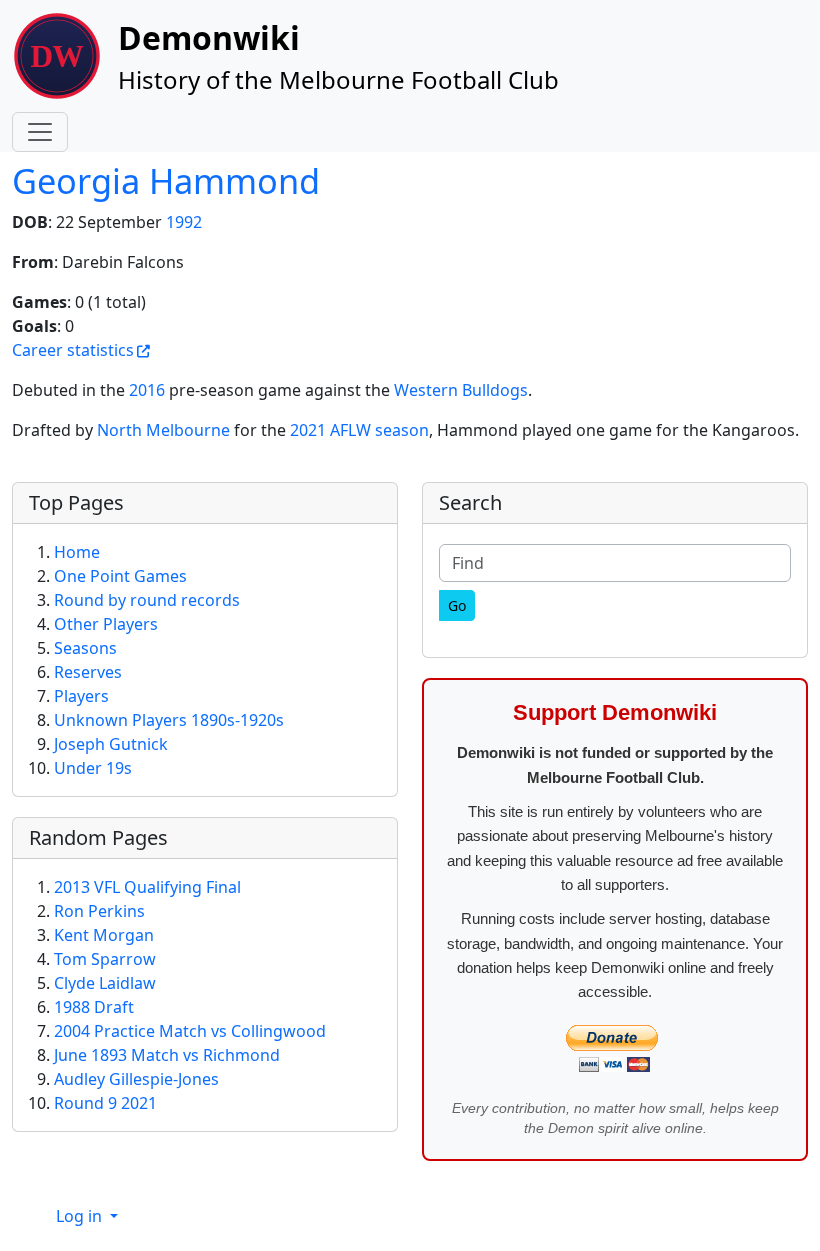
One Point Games (120, 576)
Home (77, 552)
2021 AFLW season (359, 430)
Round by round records (147, 600)
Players (81, 696)
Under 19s (93, 768)
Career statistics (73, 350)
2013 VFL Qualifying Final (147, 887)
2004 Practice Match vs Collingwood (190, 1031)
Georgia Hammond (166, 180)
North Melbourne (163, 430)
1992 (184, 222)
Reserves (88, 672)
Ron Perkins (99, 911)
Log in (81, 1216)
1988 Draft (94, 1007)
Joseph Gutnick (111, 744)
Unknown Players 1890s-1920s (169, 720)
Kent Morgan (104, 935)
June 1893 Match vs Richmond (167, 1055)
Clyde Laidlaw (105, 983)
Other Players (106, 624)
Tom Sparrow (105, 959)
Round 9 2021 (105, 1103)
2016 (147, 390)
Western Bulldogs (461, 390)
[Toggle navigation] (40, 132)
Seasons (85, 648)
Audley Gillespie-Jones (136, 1079)
